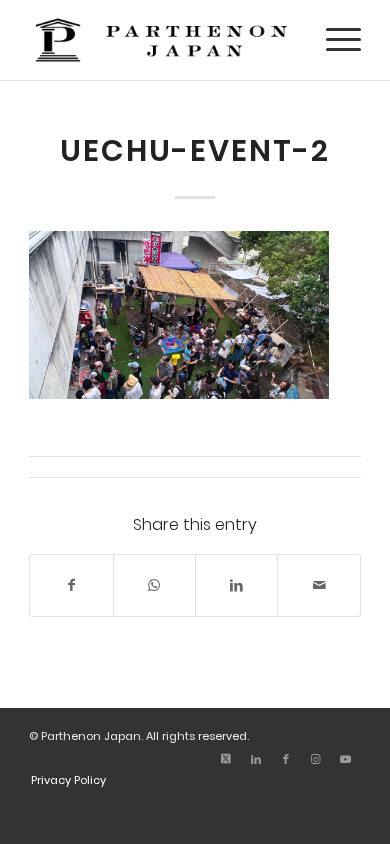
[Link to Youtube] (346, 759)
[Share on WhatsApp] (154, 585)
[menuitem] (333, 40)
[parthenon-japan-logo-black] (161, 40)
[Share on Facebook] (71, 585)
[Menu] (333, 40)
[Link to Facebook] (286, 759)
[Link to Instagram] (316, 759)
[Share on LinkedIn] (236, 585)
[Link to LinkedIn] (256, 759)
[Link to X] (226, 759)
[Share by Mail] (318, 585)
